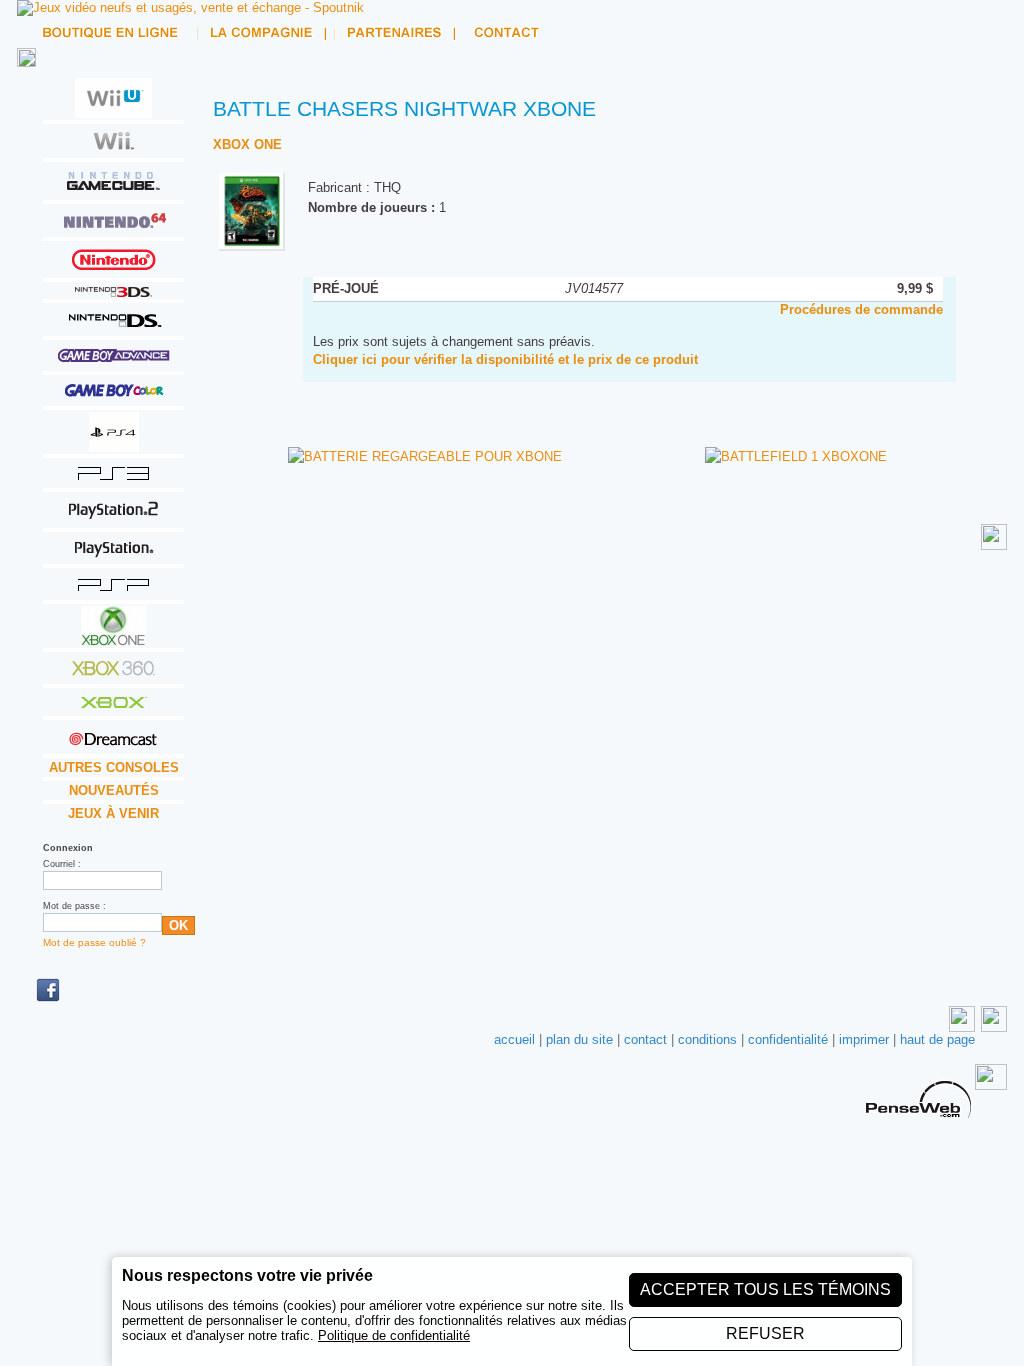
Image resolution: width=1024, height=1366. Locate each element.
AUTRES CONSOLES (114, 767)
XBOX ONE (247, 144)
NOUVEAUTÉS (114, 790)
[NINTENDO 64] (114, 228)
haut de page (937, 1039)
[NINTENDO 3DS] (113, 290)
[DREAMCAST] (113, 745)
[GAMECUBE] (113, 191)
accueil (514, 1039)
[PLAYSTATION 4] (114, 445)
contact (645, 1039)
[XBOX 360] (114, 675)
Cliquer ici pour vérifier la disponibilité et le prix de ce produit (505, 359)
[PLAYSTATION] (114, 555)
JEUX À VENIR (113, 813)
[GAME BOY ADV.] (114, 362)
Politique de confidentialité (394, 1335)
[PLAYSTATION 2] (113, 519)
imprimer (864, 1039)
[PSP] (113, 591)
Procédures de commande (861, 309)
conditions (707, 1039)
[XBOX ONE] (113, 639)
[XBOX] (114, 707)
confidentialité (788, 1039)
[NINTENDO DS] (114, 327)
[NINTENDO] (114, 269)
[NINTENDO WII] (114, 149)
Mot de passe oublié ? (94, 942)
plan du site (579, 1039)
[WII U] (113, 111)
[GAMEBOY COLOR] (114, 397)
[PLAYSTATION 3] (113, 479)
